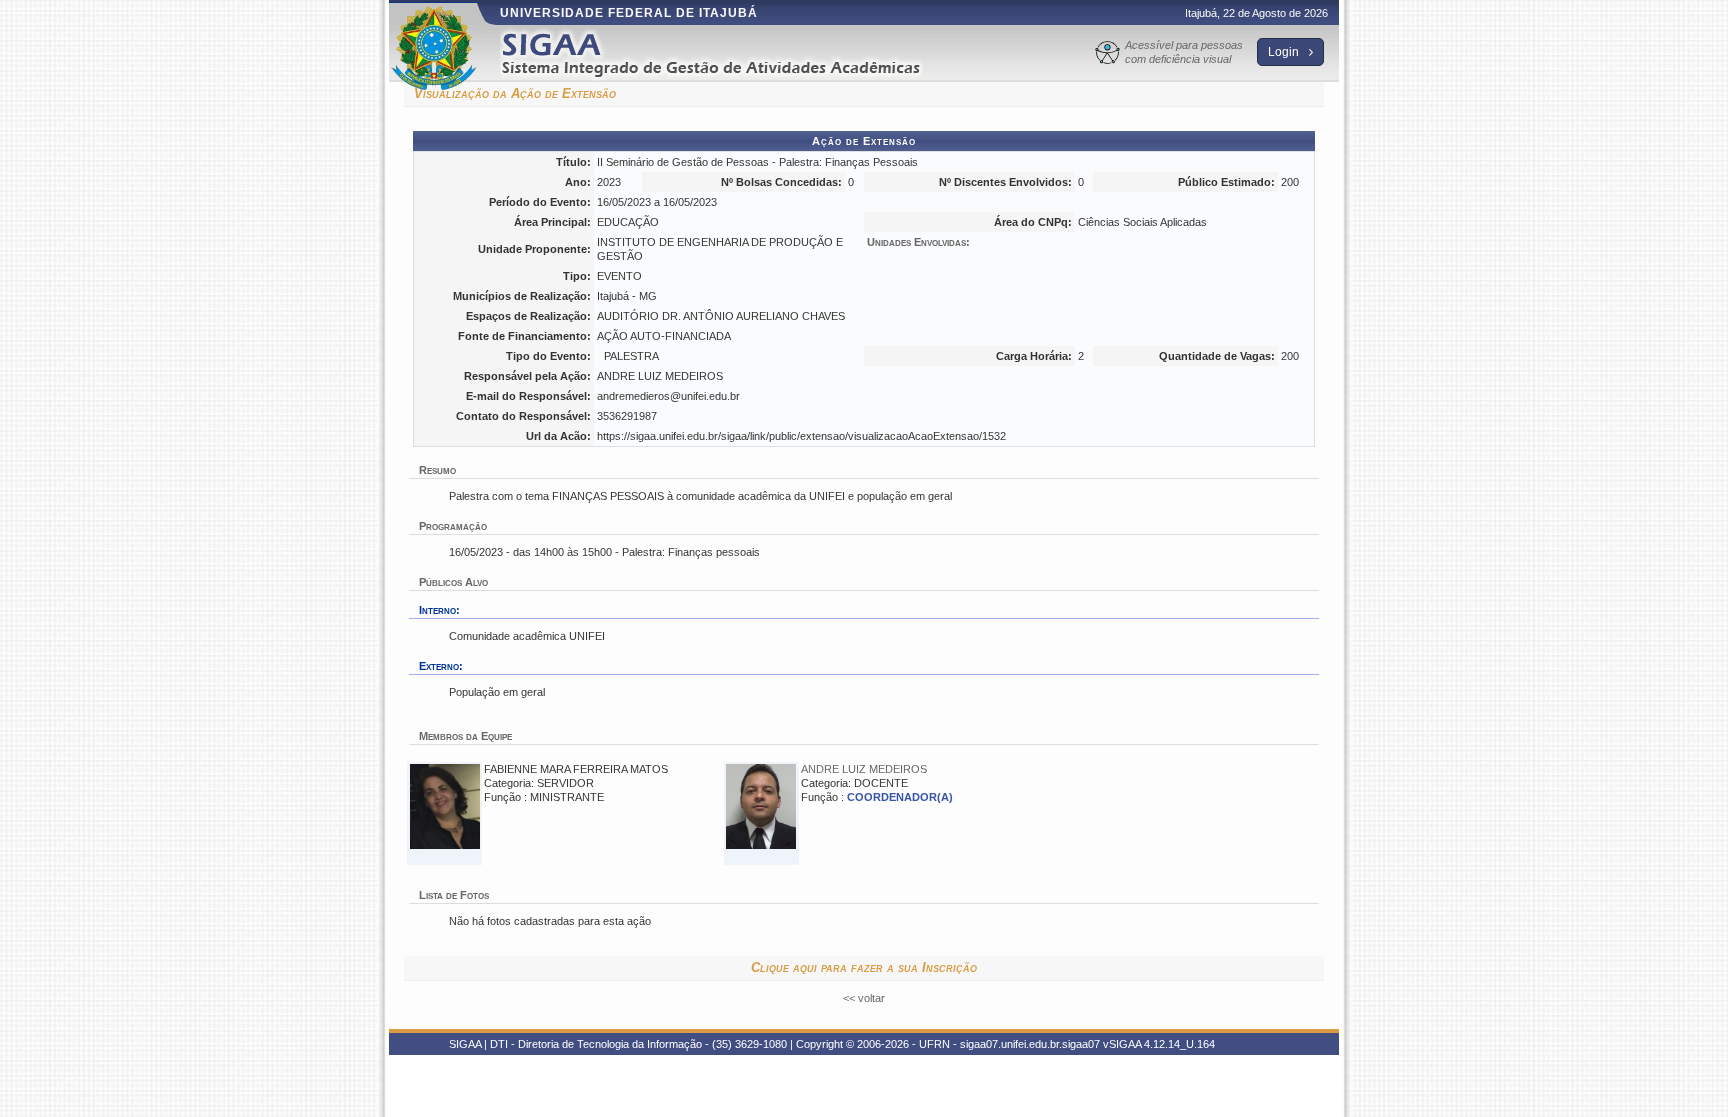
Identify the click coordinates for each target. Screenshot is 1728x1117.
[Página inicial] (725, 53)
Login (1285, 52)
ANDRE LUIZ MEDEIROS (864, 769)
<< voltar (864, 998)
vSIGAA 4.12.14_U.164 (1159, 1044)
